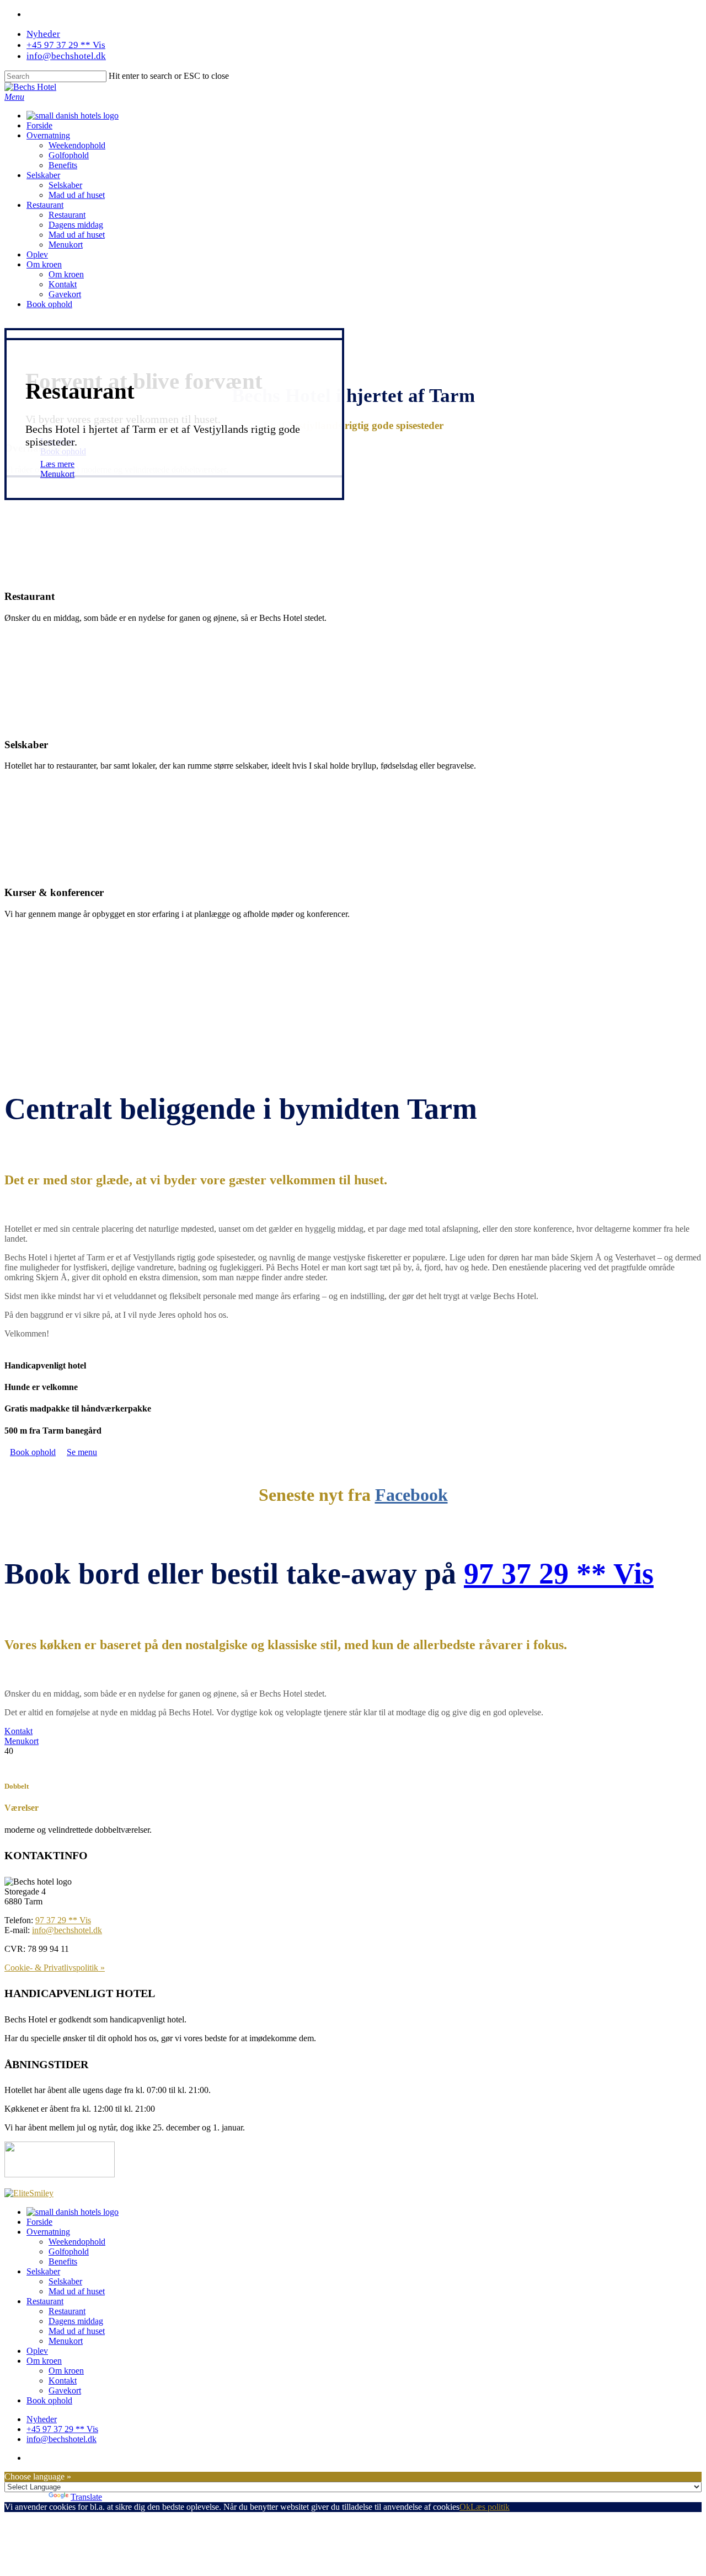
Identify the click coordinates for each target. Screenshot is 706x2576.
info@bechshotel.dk (66, 56)
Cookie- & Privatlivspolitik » (55, 1968)
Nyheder (43, 34)
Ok (465, 2507)
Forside (39, 125)
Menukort (66, 245)
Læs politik (490, 2507)
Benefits (63, 165)
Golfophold (69, 155)
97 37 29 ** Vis (559, 1574)
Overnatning (48, 135)
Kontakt (63, 284)
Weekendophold (77, 145)
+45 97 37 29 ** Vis (66, 45)
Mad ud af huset (77, 195)
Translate (86, 2497)
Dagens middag (76, 225)
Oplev (37, 254)
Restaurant (45, 205)
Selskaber (43, 175)
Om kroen (44, 264)
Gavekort (65, 294)
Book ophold (49, 304)
